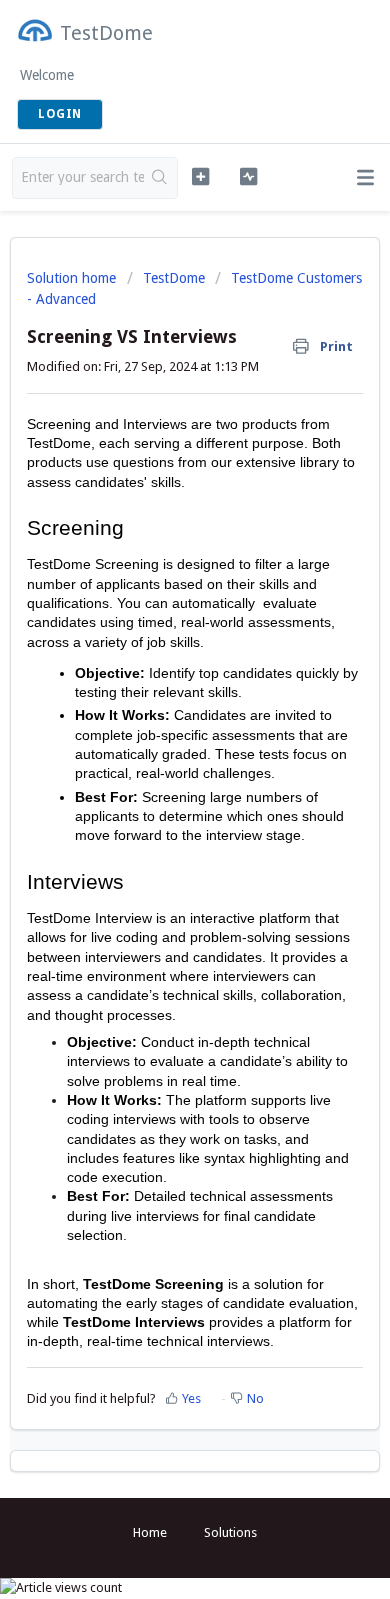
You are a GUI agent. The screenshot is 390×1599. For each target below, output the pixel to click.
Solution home (73, 278)
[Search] (160, 178)
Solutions (230, 1532)
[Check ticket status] (248, 176)
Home (150, 1532)
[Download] (158, 796)
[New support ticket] (200, 176)
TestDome (174, 278)
